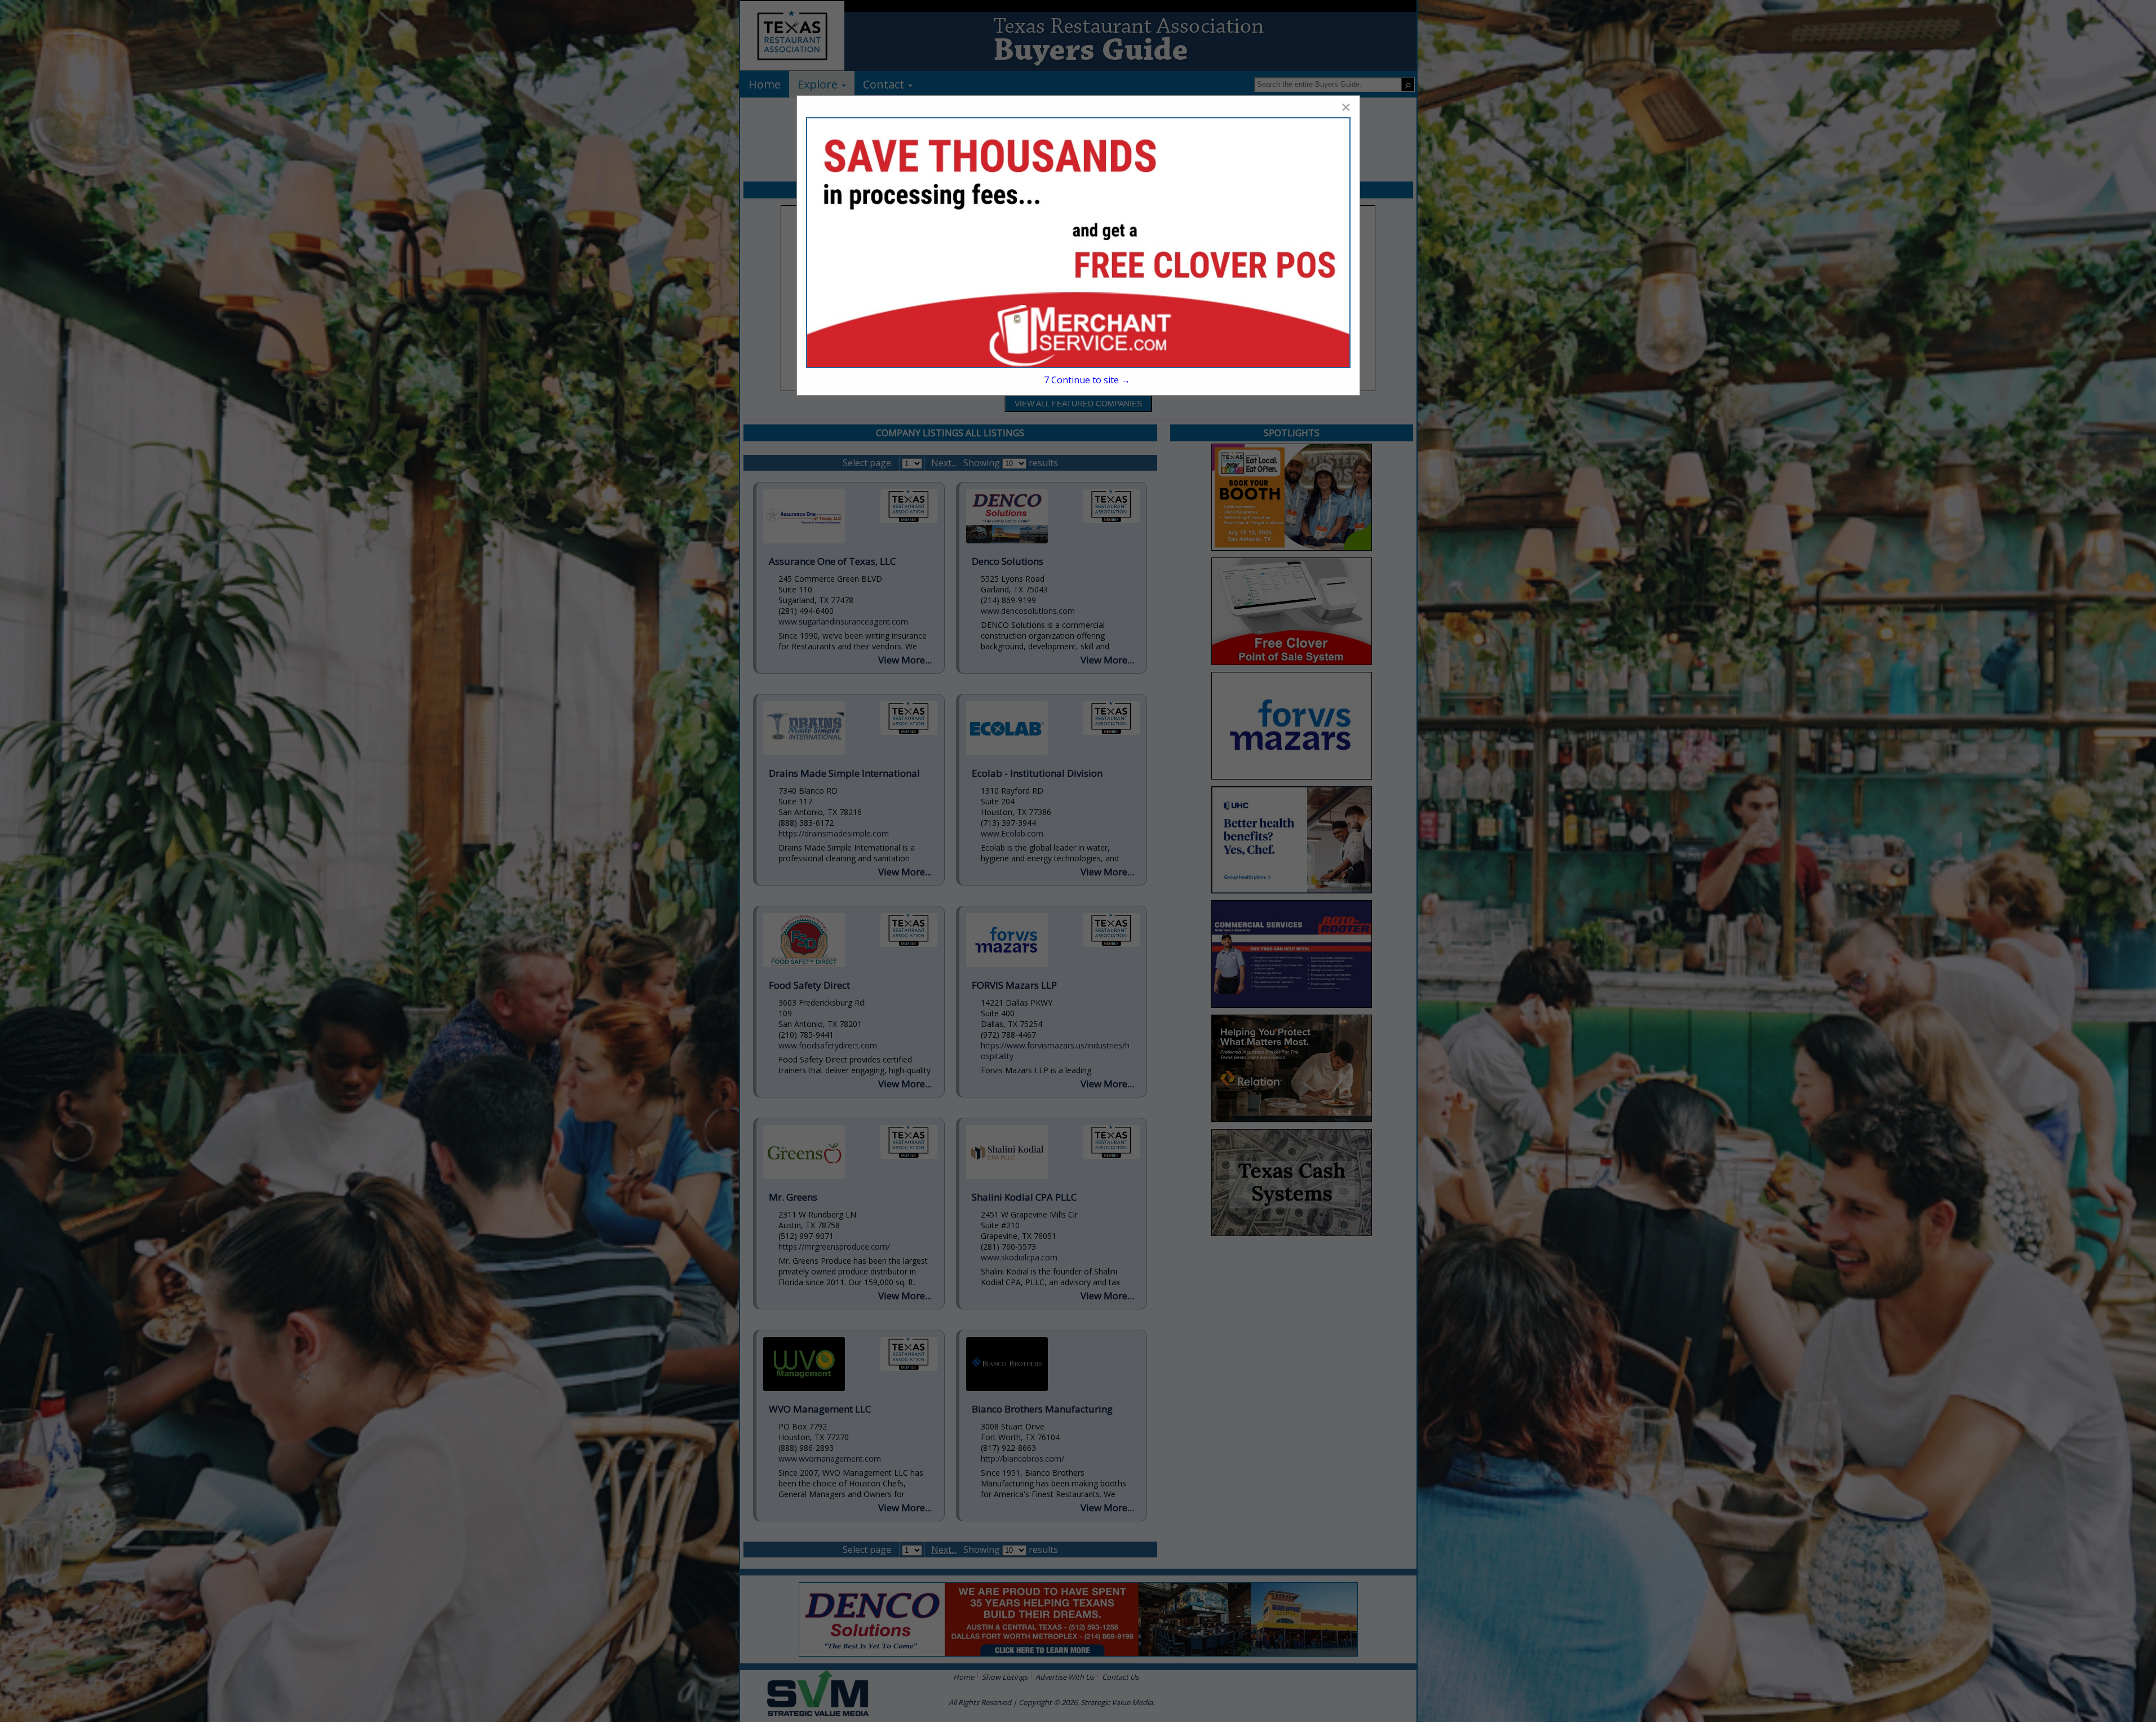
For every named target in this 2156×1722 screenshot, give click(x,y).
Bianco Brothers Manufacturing (1042, 1409)
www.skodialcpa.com (1019, 1257)
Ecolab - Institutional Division (1037, 773)
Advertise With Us (1065, 1677)
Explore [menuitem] (819, 84)
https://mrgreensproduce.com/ (834, 1247)
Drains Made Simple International (844, 773)
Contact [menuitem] (885, 84)
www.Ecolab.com (1012, 833)
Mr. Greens (793, 1197)
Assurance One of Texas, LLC (832, 561)
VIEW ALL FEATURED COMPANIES (1078, 404)
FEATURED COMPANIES (1078, 190)
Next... (944, 463)
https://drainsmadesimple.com (834, 833)
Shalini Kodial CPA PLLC (1024, 1197)
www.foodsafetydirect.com (828, 1045)
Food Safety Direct (809, 985)
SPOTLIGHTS (1292, 433)
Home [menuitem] (765, 84)
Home (964, 1677)
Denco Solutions (1008, 561)
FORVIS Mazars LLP (1014, 985)
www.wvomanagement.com (830, 1458)
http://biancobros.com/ (1022, 1458)
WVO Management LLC (820, 1409)
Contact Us (1120, 1677)
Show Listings (1005, 1677)
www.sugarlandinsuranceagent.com (843, 621)
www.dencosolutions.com (1028, 611)
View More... (905, 660)
